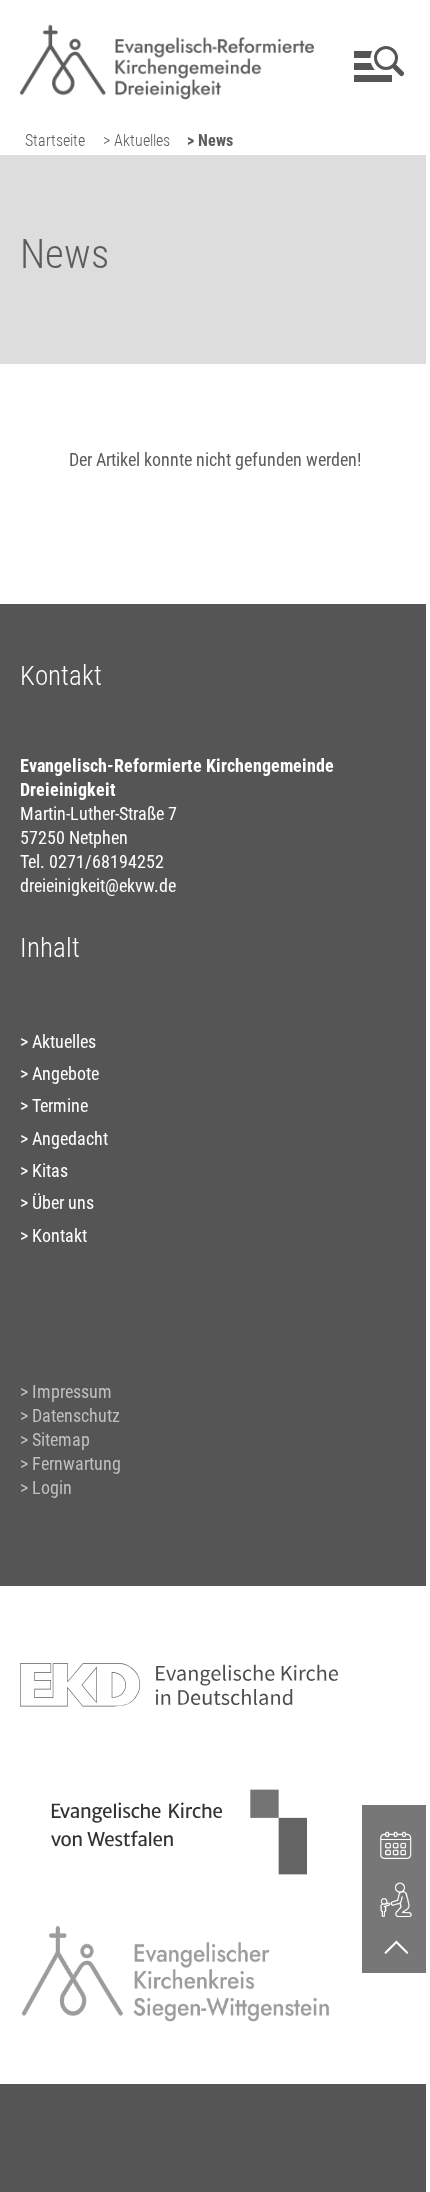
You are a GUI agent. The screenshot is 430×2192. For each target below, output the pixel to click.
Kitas (50, 1170)
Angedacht (70, 1138)
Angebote (65, 1073)
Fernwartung (76, 1463)
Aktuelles (64, 1041)
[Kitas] (396, 1898)
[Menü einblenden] (375, 64)
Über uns (63, 1202)
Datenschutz (76, 1415)
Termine (60, 1105)
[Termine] (396, 1843)
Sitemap (61, 1439)
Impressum (72, 1391)
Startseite (55, 140)
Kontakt (59, 1235)
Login (52, 1487)
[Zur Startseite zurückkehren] (167, 25)
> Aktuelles (136, 140)
